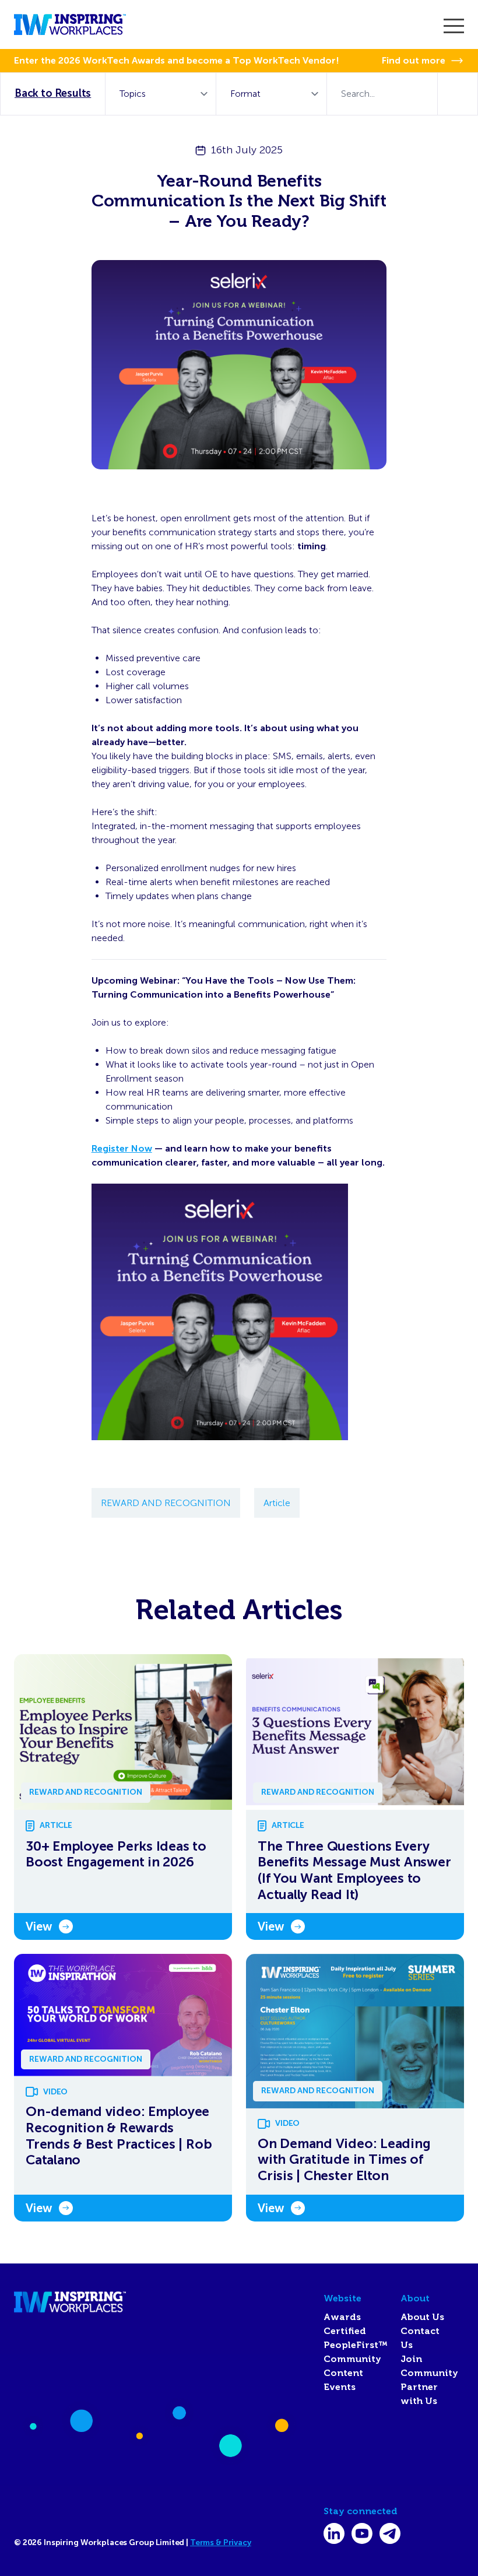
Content (343, 2373)
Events (340, 2387)
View (39, 1926)
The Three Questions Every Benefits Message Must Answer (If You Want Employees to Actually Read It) (354, 1870)
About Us (422, 2317)
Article (277, 1503)
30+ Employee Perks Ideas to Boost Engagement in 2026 (116, 1854)
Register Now (122, 1148)
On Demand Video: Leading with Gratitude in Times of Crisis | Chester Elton (344, 2160)
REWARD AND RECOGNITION (166, 1503)
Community (352, 2359)
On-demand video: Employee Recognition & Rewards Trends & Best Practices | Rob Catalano (119, 2136)
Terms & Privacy (221, 2542)
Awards (342, 2317)
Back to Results (53, 93)
